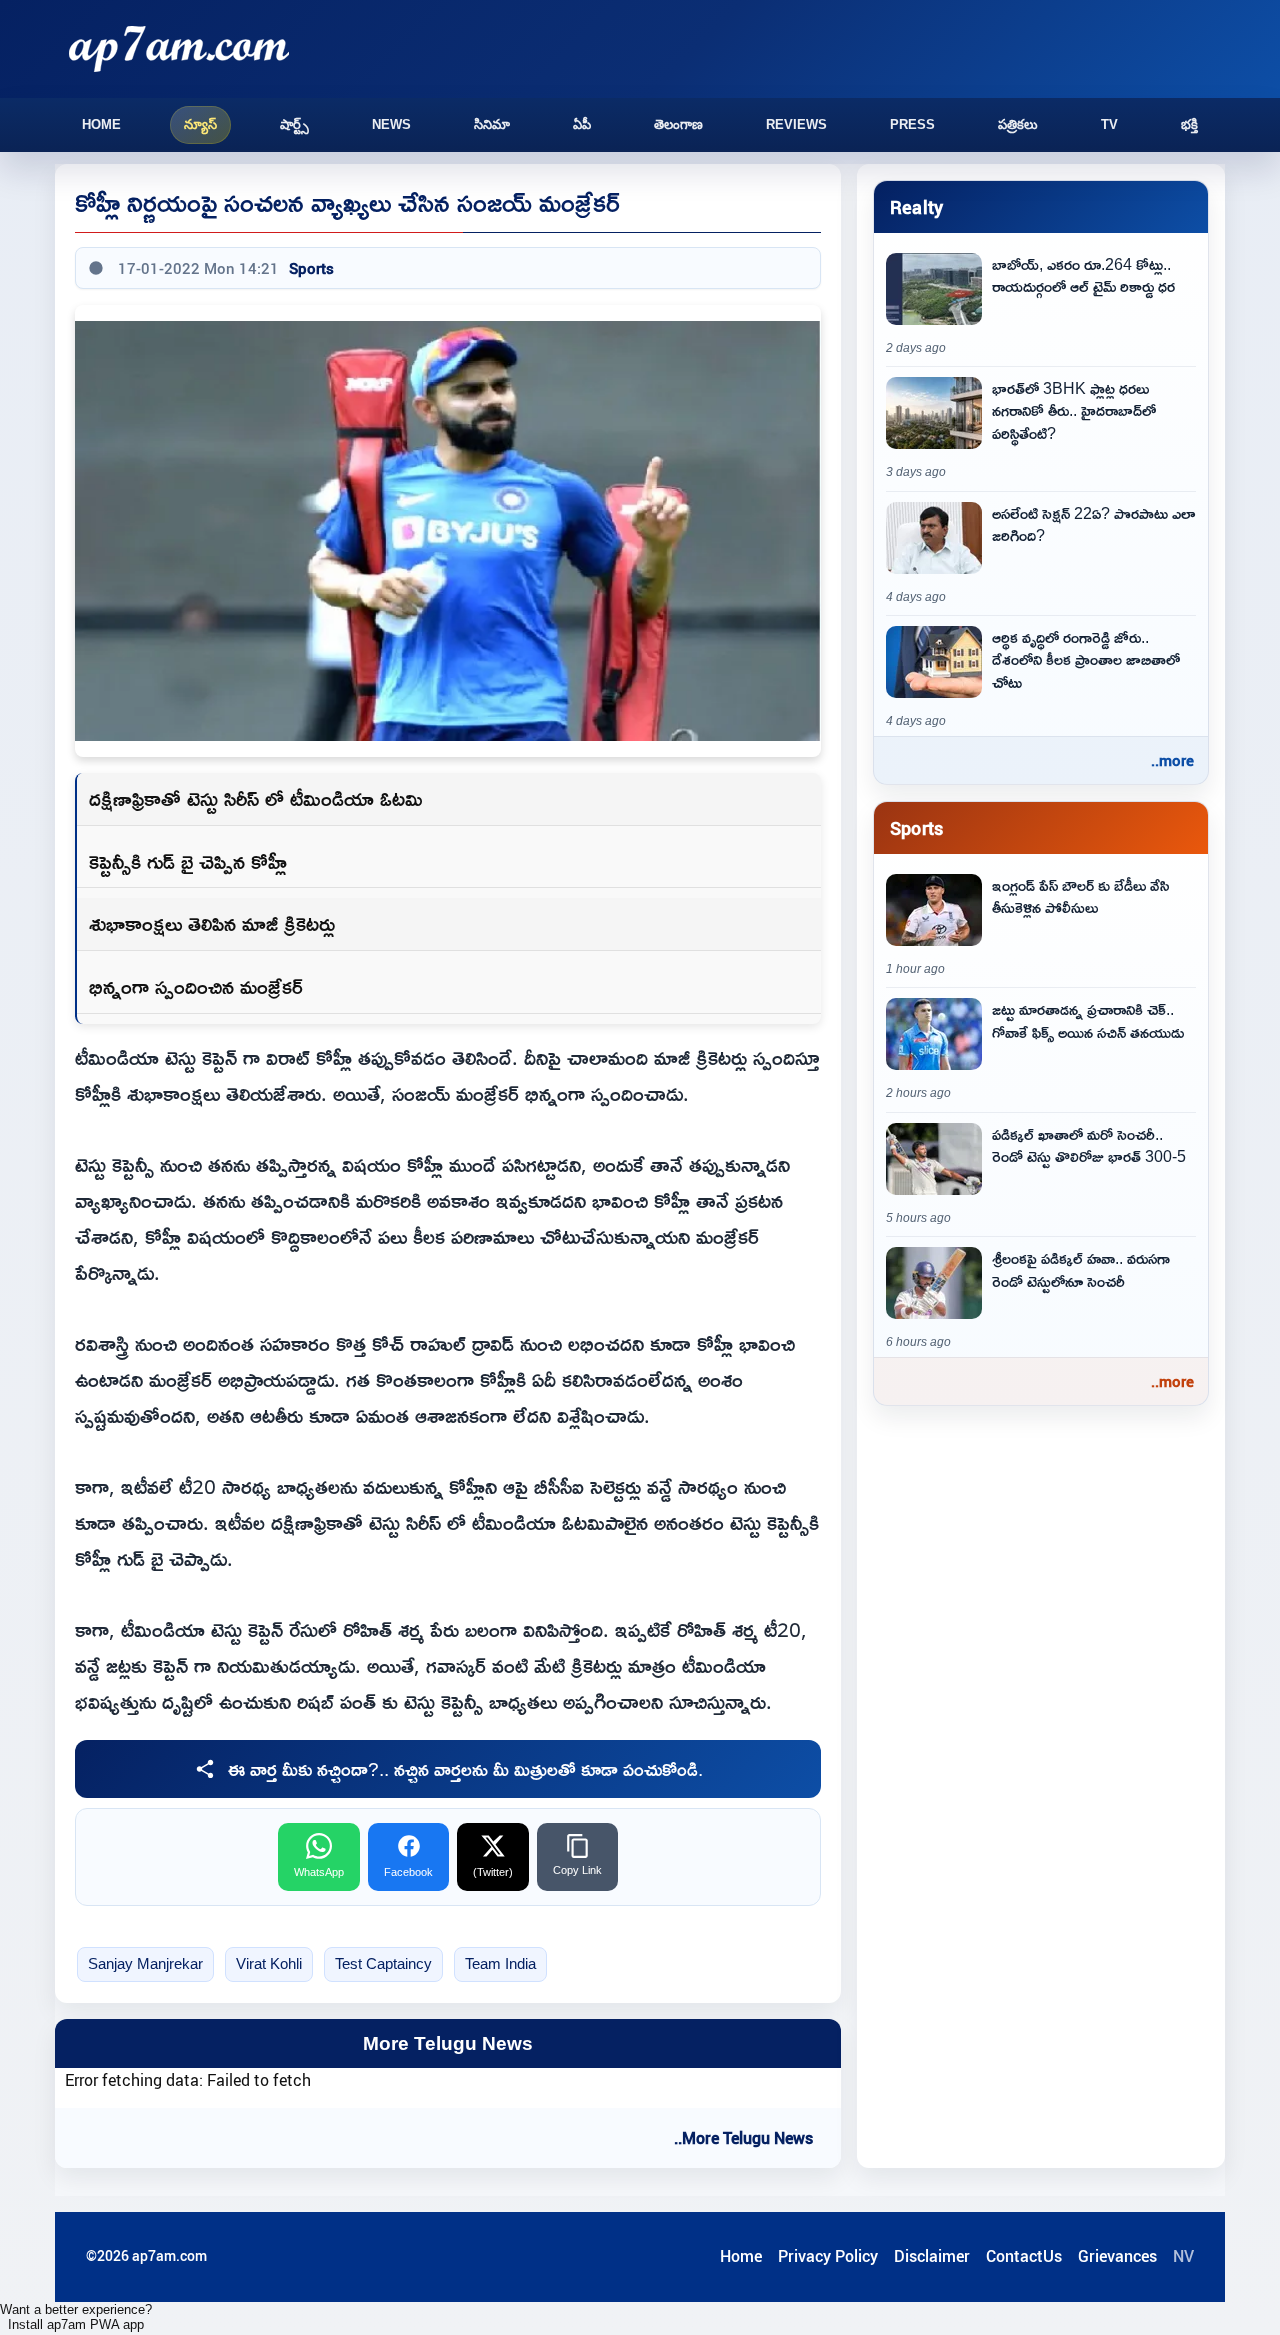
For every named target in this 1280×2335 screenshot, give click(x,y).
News (391, 124)
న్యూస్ (200, 124)
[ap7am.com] (179, 48)
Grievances (1117, 2256)
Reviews (796, 124)
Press (912, 124)
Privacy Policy (828, 2256)
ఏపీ (582, 124)
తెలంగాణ (678, 124)
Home (101, 124)
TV (1109, 124)
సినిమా (492, 124)
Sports (311, 268)
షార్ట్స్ (294, 124)
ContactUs (1024, 2256)
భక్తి (1189, 124)
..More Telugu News (743, 2138)
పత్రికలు (1018, 124)
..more (1172, 760)
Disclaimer (932, 2256)
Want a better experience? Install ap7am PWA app (76, 2317)
